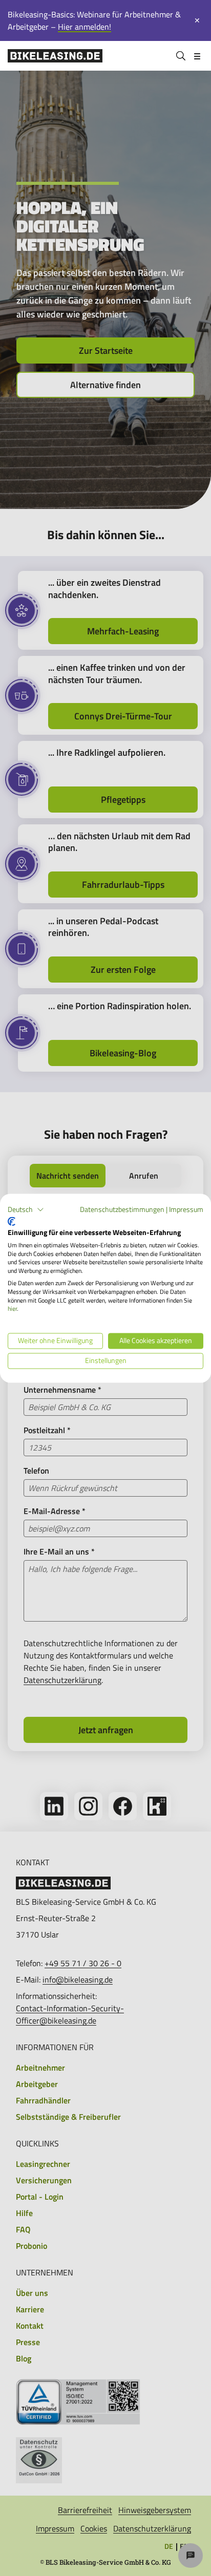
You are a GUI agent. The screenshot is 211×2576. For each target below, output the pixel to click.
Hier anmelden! (85, 27)
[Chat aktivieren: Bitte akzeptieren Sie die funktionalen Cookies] (191, 2556)
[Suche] (181, 56)
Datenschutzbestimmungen (122, 1209)
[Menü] (197, 56)
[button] (26, 1209)
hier (12, 1309)
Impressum (186, 1209)
